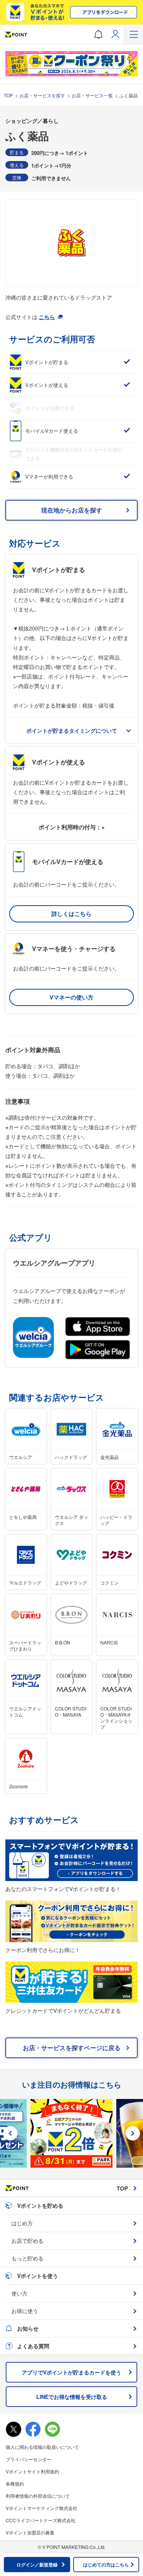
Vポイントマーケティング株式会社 (42, 2508)
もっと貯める (27, 2258)
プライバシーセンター (29, 2459)
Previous (10, 2133)
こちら (47, 317)
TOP (8, 95)
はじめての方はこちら (106, 2565)
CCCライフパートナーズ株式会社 (41, 2520)
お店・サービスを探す (42, 95)
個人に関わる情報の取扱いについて (42, 2447)
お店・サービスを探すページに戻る (72, 2048)
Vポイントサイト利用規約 (32, 2471)
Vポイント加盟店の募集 (30, 2532)
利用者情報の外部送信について (38, 2496)
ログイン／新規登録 (37, 2565)
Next (133, 2133)
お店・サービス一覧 (92, 95)
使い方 (19, 2293)
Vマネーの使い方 (71, 997)
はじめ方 (22, 2223)
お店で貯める (27, 2241)
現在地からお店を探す (72, 510)
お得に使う (25, 2311)
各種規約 (15, 2483)
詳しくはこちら (71, 914)
